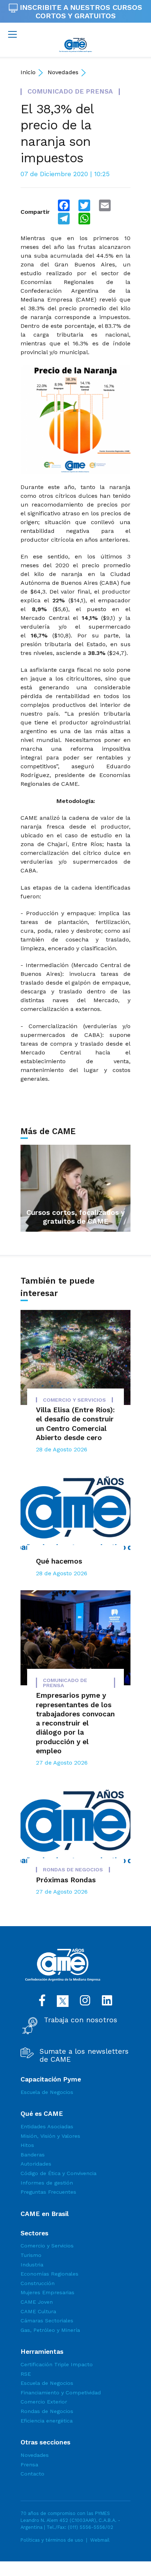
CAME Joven (37, 2302)
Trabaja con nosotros (81, 2020)
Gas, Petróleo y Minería (50, 2330)
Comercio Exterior (44, 2402)
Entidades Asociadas (47, 2126)
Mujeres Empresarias (47, 2292)
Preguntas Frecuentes (48, 2192)
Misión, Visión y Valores (50, 2136)
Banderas (33, 2155)
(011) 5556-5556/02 (91, 2527)
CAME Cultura (38, 2311)
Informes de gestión (47, 2183)
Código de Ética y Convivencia (58, 2173)
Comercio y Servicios (47, 2246)
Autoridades (36, 2164)
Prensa (29, 2465)
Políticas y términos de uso (52, 2540)
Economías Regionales (49, 2274)
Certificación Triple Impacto (57, 2364)
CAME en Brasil (45, 2214)
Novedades (63, 72)
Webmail (100, 2540)
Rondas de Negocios (47, 2411)
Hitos (27, 2145)
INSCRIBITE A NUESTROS (80, 12)
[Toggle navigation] (12, 34)
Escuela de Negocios (47, 2092)
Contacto (32, 2474)
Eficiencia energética (47, 2421)
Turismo (31, 2255)
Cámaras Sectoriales (47, 2321)
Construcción (38, 2283)
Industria (32, 2265)
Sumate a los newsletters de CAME (84, 2056)
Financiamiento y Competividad (61, 2393)
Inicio (28, 72)
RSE (26, 2374)
